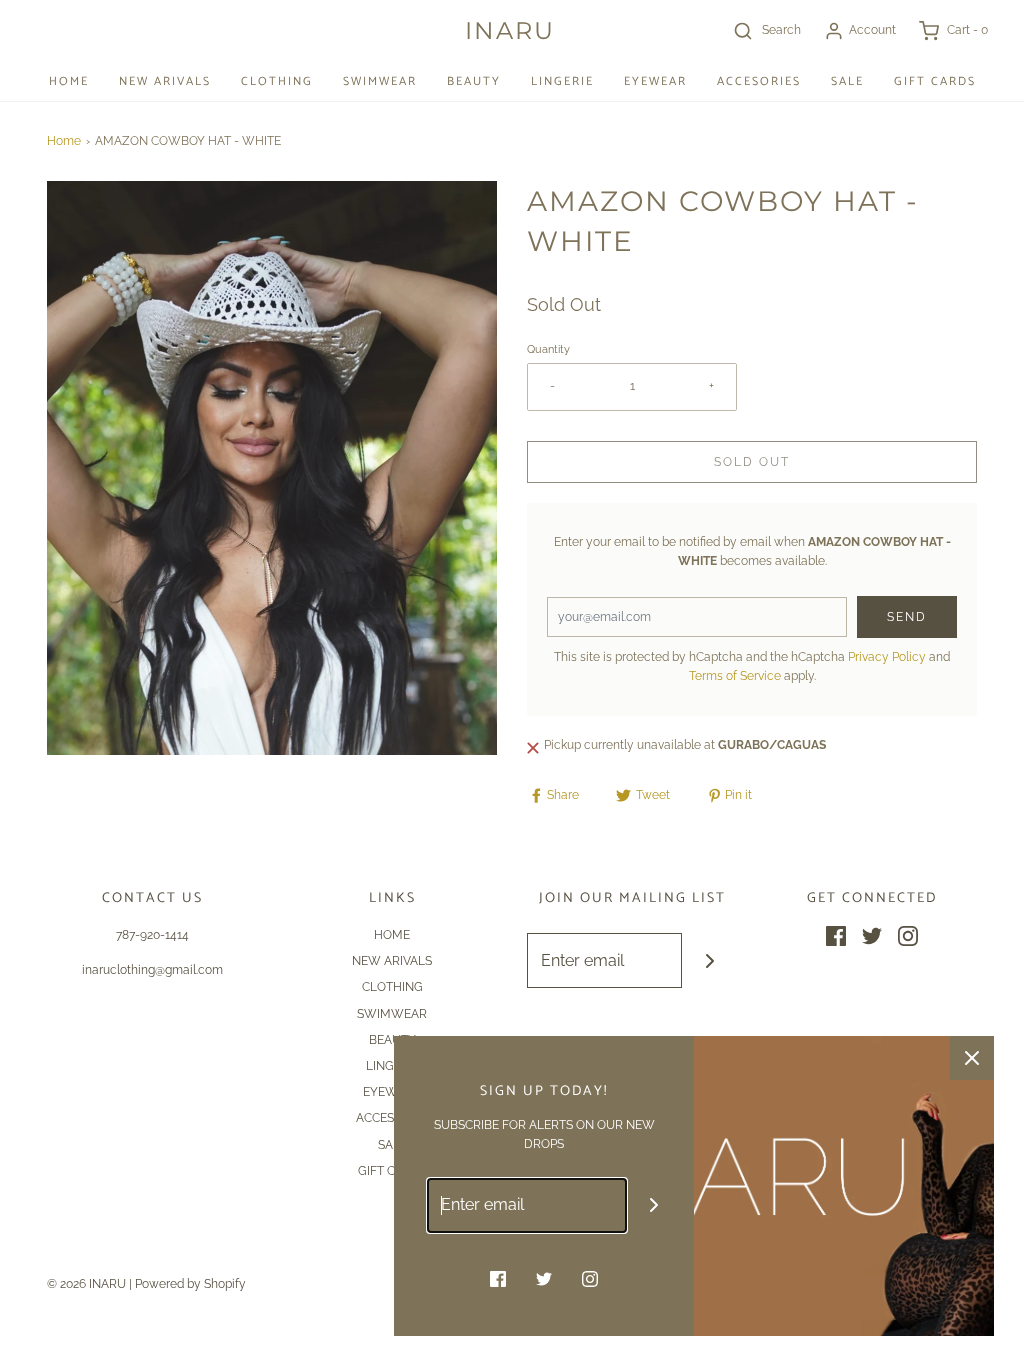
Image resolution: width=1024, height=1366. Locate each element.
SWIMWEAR (380, 81)
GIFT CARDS (935, 81)
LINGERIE (562, 81)
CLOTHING (277, 81)
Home (64, 141)
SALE (847, 81)
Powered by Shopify (190, 1284)
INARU (510, 31)
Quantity (548, 349)
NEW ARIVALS (165, 81)
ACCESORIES (759, 81)
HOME (69, 81)
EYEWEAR (655, 81)
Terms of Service (735, 676)
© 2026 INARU (86, 1284)
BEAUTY (474, 81)
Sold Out (752, 462)
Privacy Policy (887, 657)
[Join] (709, 960)
